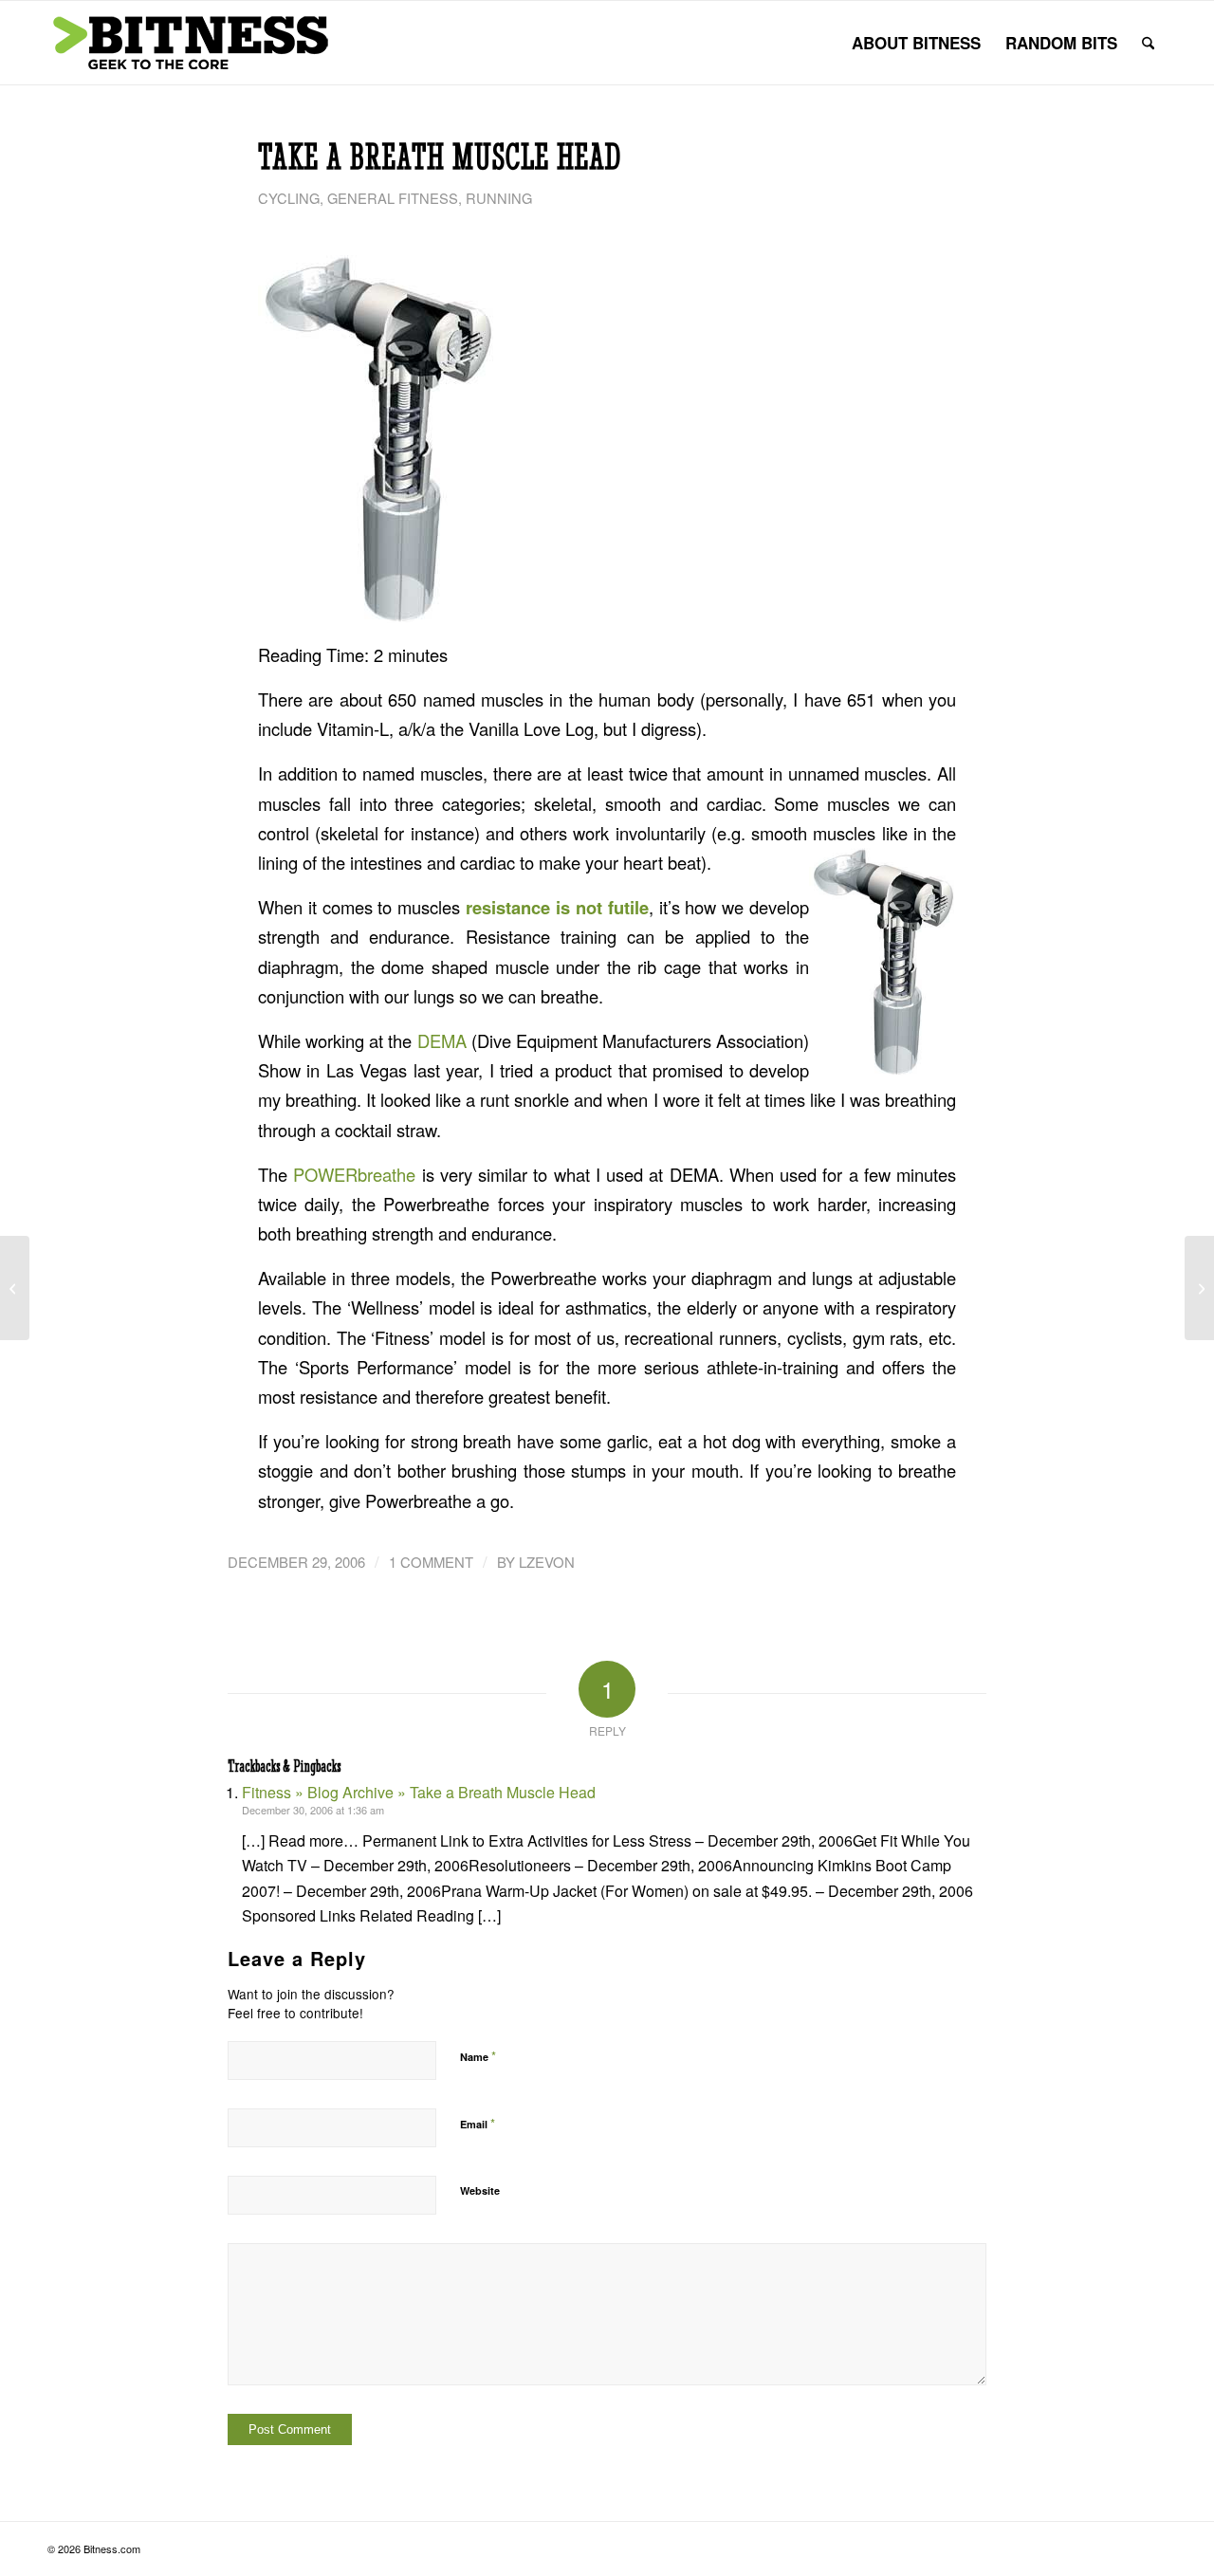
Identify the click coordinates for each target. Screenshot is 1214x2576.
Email (478, 2123)
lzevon (547, 1562)
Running (499, 198)
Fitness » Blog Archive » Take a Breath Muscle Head (419, 1792)
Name (478, 2056)
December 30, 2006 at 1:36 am (313, 1810)
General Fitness (393, 198)
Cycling (289, 198)
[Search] (1148, 43)
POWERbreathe (354, 1174)
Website (480, 2190)
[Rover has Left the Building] (1199, 1288)
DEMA (442, 1040)
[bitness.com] (190, 43)
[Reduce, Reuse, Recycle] (15, 1288)
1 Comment (431, 1562)
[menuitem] (916, 43)
